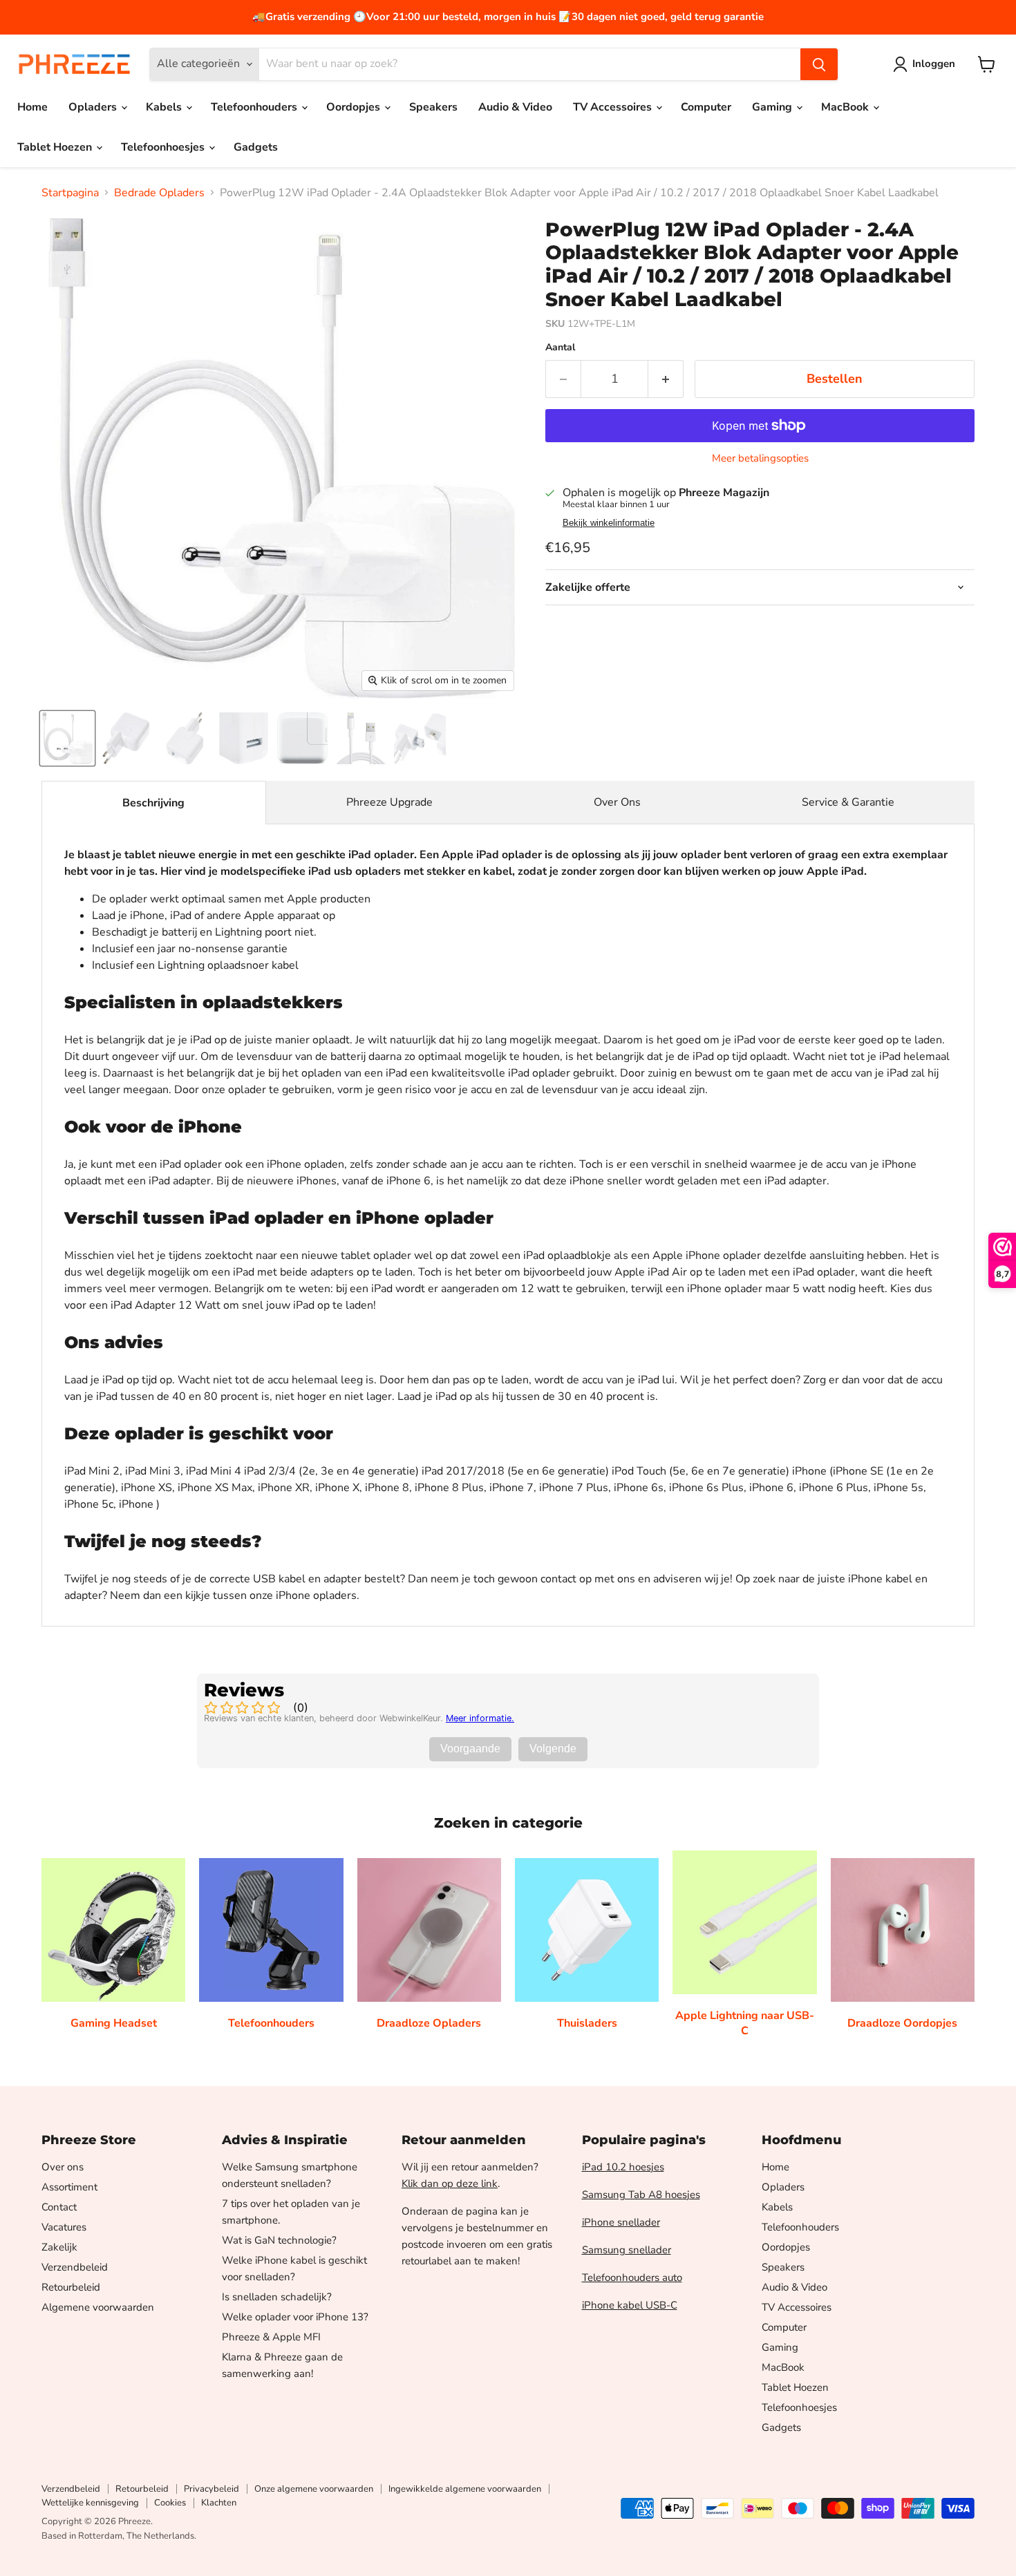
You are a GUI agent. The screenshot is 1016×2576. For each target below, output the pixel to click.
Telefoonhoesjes (164, 147)
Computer (706, 107)
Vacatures (64, 2227)
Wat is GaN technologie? (279, 2240)
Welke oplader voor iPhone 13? (295, 2317)
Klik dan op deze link (450, 2184)
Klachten (219, 2503)
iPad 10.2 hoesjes (623, 2167)
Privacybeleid (211, 2489)
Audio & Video (515, 107)
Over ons (63, 2167)
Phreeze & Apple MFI (271, 2337)
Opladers (94, 107)
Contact (59, 2207)
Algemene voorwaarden (98, 2307)
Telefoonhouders (255, 107)
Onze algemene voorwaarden (314, 2489)
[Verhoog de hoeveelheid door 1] (666, 379)
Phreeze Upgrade (389, 802)
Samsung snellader (627, 2250)
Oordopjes (355, 107)
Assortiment (69, 2187)
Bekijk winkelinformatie (609, 523)
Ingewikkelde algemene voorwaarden (465, 2489)
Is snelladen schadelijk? (277, 2297)
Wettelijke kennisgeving (90, 2503)
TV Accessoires (614, 107)
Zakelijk (59, 2247)
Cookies (170, 2503)
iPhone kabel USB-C (630, 2305)
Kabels (165, 107)
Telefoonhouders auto (632, 2277)
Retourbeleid (71, 2287)
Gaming (773, 107)
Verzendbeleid (75, 2267)
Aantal (560, 348)
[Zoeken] (819, 64)
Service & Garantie (848, 802)
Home (32, 107)
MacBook (846, 107)
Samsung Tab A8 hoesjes (641, 2195)
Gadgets (256, 147)
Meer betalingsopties (760, 458)
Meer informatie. (480, 1718)
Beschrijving (153, 803)
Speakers (433, 107)
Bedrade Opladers (159, 193)
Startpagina (70, 193)
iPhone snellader (621, 2222)
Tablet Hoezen (56, 147)
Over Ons (617, 802)
